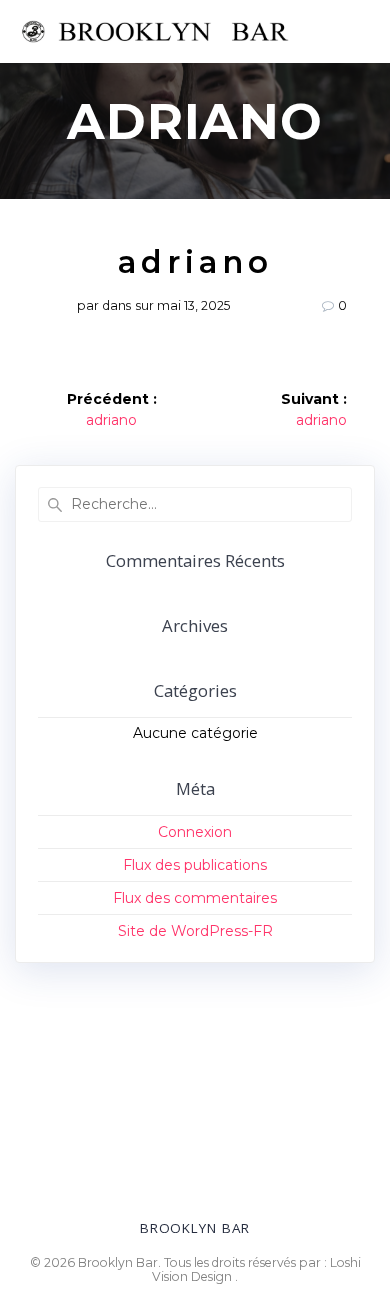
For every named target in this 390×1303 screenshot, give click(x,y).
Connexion (195, 832)
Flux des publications (195, 865)
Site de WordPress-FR (195, 931)
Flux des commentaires (195, 898)
